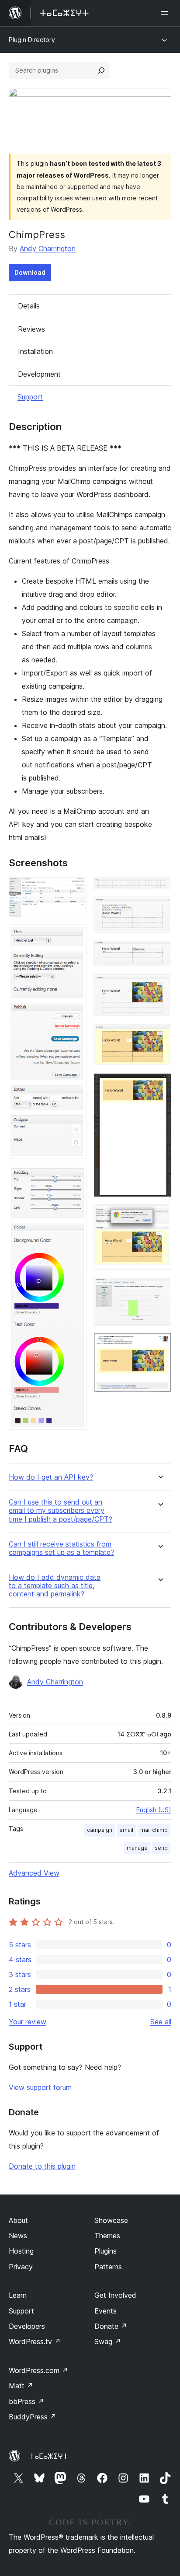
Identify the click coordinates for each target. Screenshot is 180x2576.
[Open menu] (166, 13)
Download (30, 272)
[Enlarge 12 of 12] (159, 1344)
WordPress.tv (35, 2341)
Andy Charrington (48, 248)
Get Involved (115, 2295)
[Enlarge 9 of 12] (159, 1085)
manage (137, 1848)
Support (30, 397)
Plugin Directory (32, 40)
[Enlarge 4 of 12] (159, 889)
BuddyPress (33, 2417)
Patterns (108, 2267)
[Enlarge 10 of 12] (159, 1216)
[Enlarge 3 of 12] (75, 1178)
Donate (111, 2326)
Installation (35, 351)
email (126, 1830)
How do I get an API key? (51, 1477)
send (161, 1848)
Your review (28, 2022)
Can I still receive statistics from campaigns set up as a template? (61, 1548)
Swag (108, 2341)
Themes (107, 2236)
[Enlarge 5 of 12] (159, 908)
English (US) (154, 1810)
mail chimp (154, 1830)
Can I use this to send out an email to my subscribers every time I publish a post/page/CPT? (61, 1510)
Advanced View (34, 1873)
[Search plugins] (101, 70)
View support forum (40, 2087)
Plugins (106, 2251)
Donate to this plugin (42, 2166)
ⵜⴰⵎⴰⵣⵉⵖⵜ (49, 2456)
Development (39, 374)
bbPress (26, 2401)
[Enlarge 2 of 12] (75, 936)
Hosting (21, 2251)
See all (161, 2022)
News (18, 2236)
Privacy (21, 2267)
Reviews (31, 329)
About (18, 2220)
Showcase (111, 2220)
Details (29, 306)
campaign (100, 1830)
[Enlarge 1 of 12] (75, 889)
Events (106, 2311)
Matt (21, 2386)
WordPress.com (38, 2370)
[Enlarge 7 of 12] (159, 986)
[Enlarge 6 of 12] (159, 952)
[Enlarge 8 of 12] (159, 1036)
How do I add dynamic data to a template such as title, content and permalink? (55, 1586)
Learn (18, 2295)
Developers (27, 2326)
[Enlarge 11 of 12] (159, 1288)
